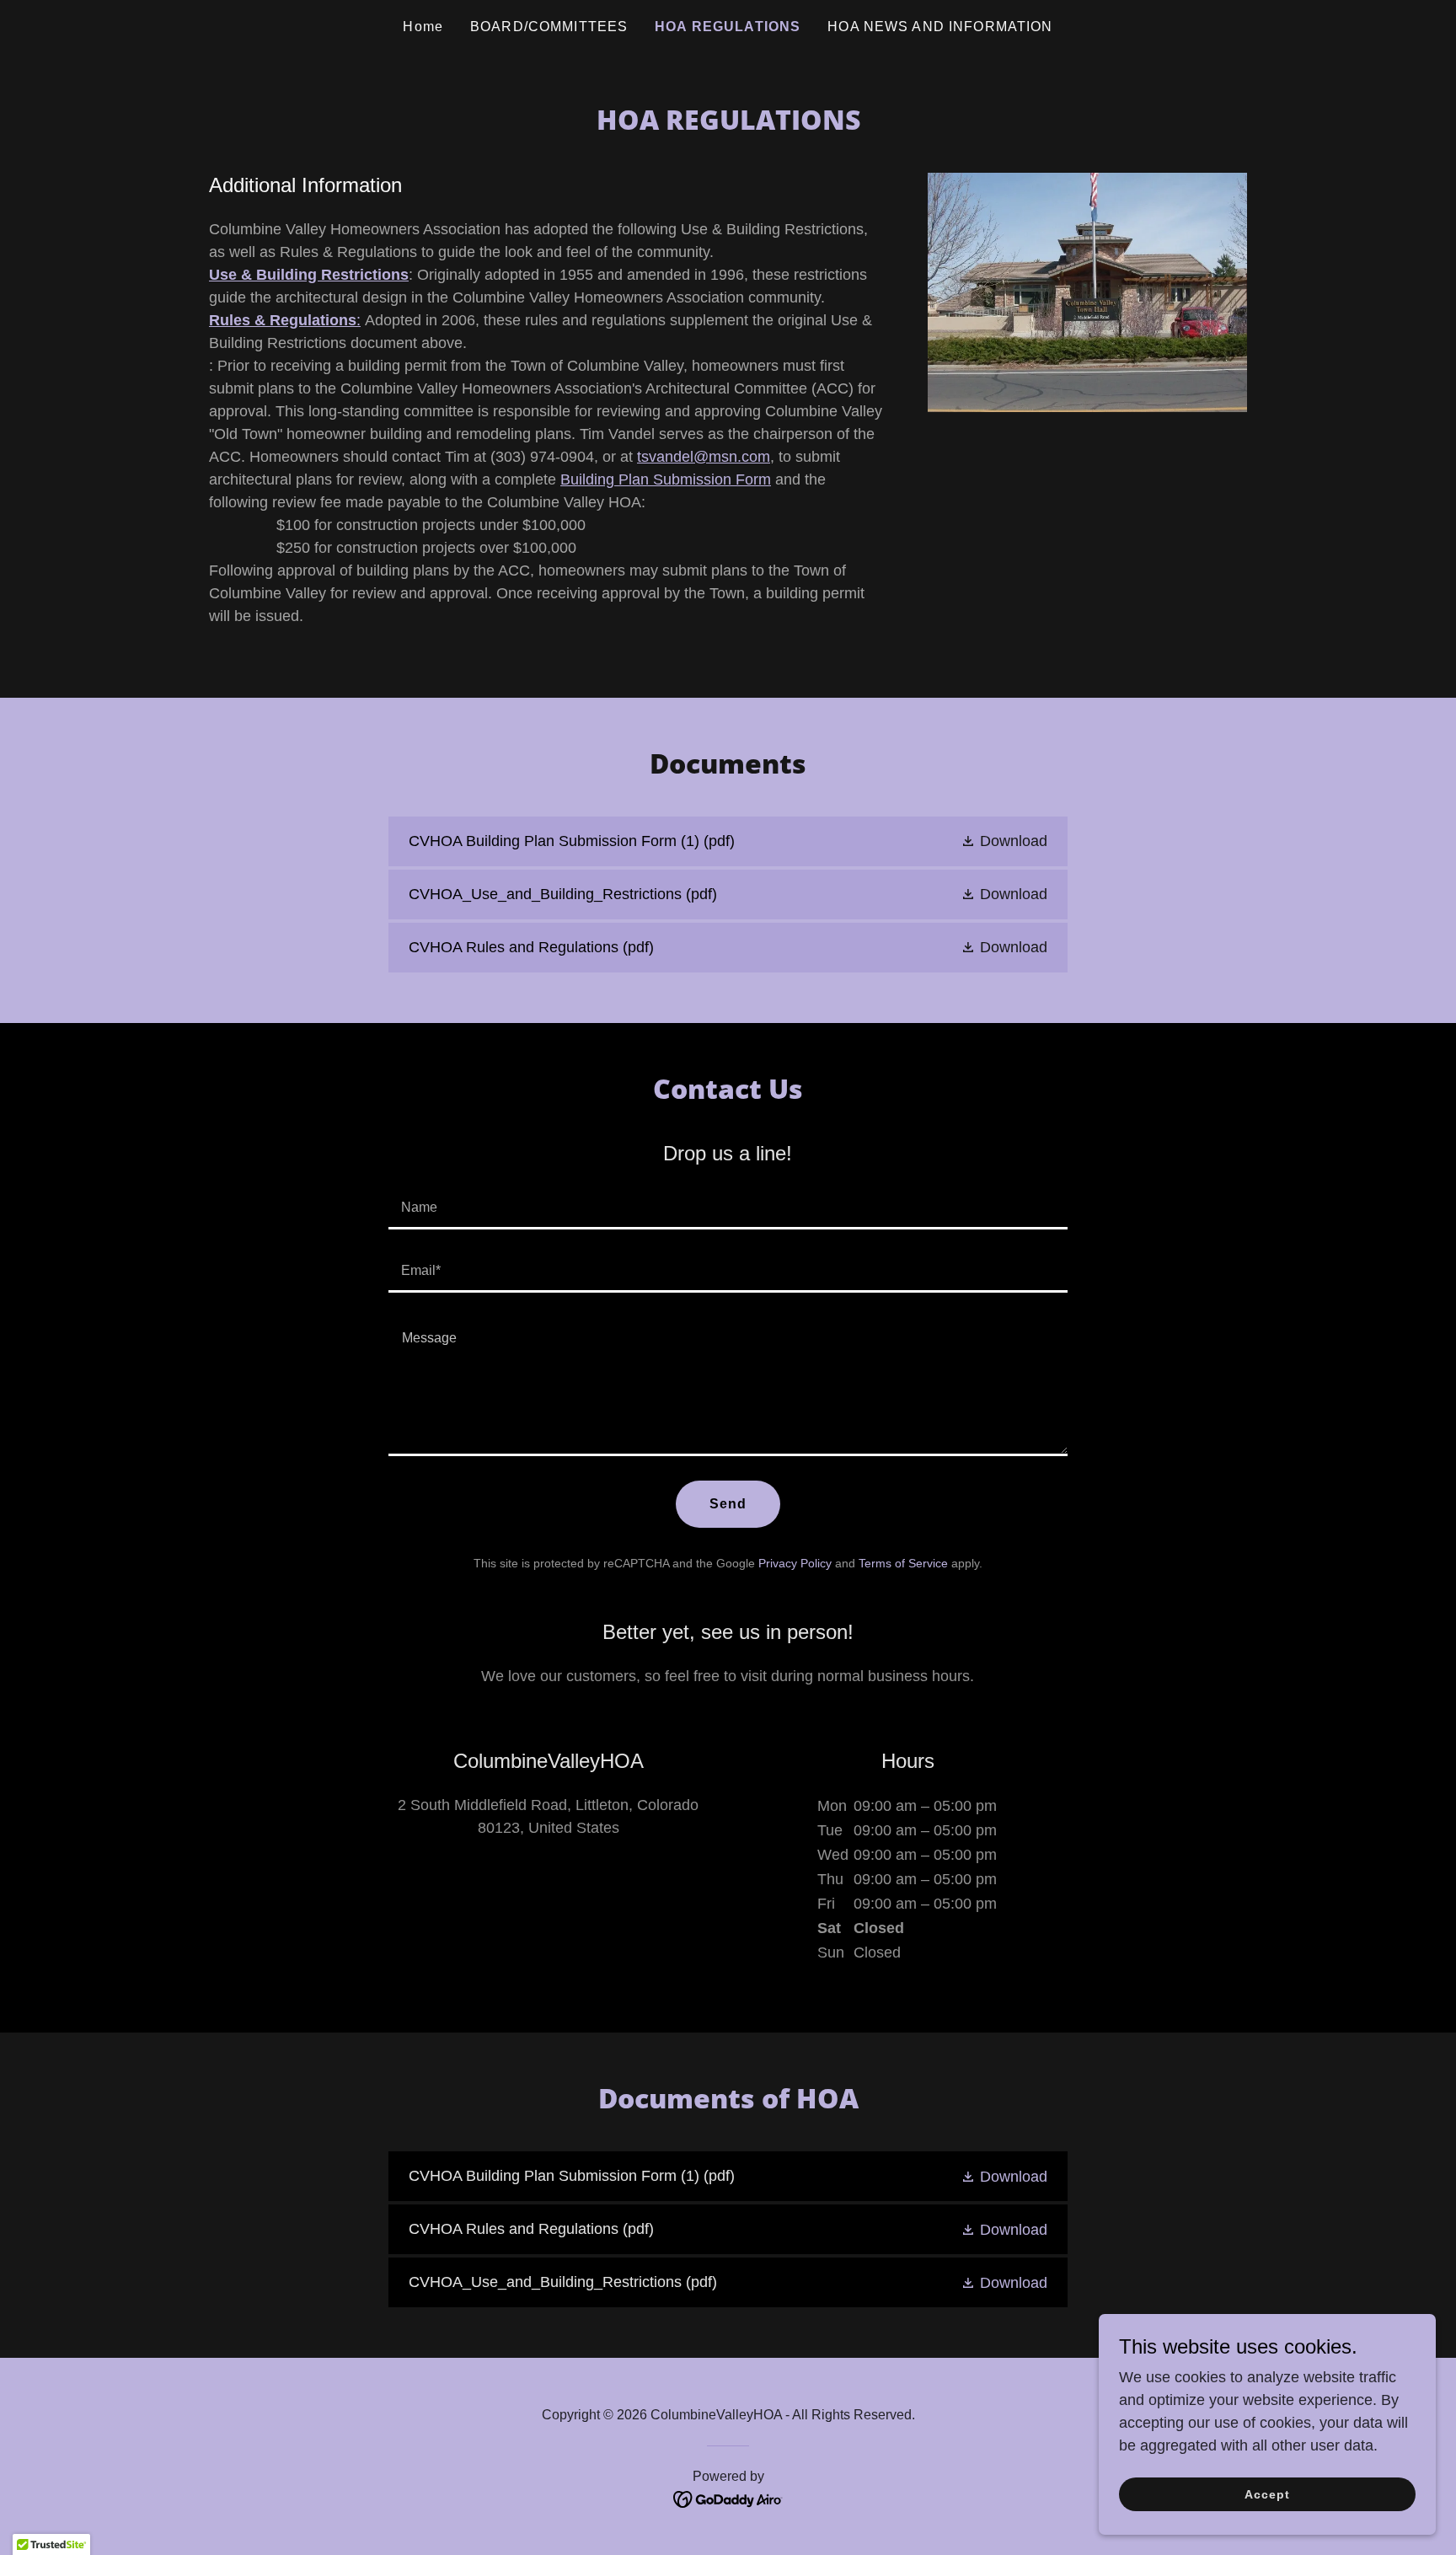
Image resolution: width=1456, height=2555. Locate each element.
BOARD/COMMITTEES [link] (549, 27)
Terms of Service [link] (903, 1563)
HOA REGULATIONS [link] (728, 27)
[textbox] (728, 1208)
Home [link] (423, 27)
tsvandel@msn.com (704, 457)
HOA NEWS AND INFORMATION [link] (940, 27)
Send (728, 1504)
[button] (1004, 841)
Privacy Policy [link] (795, 1563)
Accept (1267, 2494)
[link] (728, 841)
